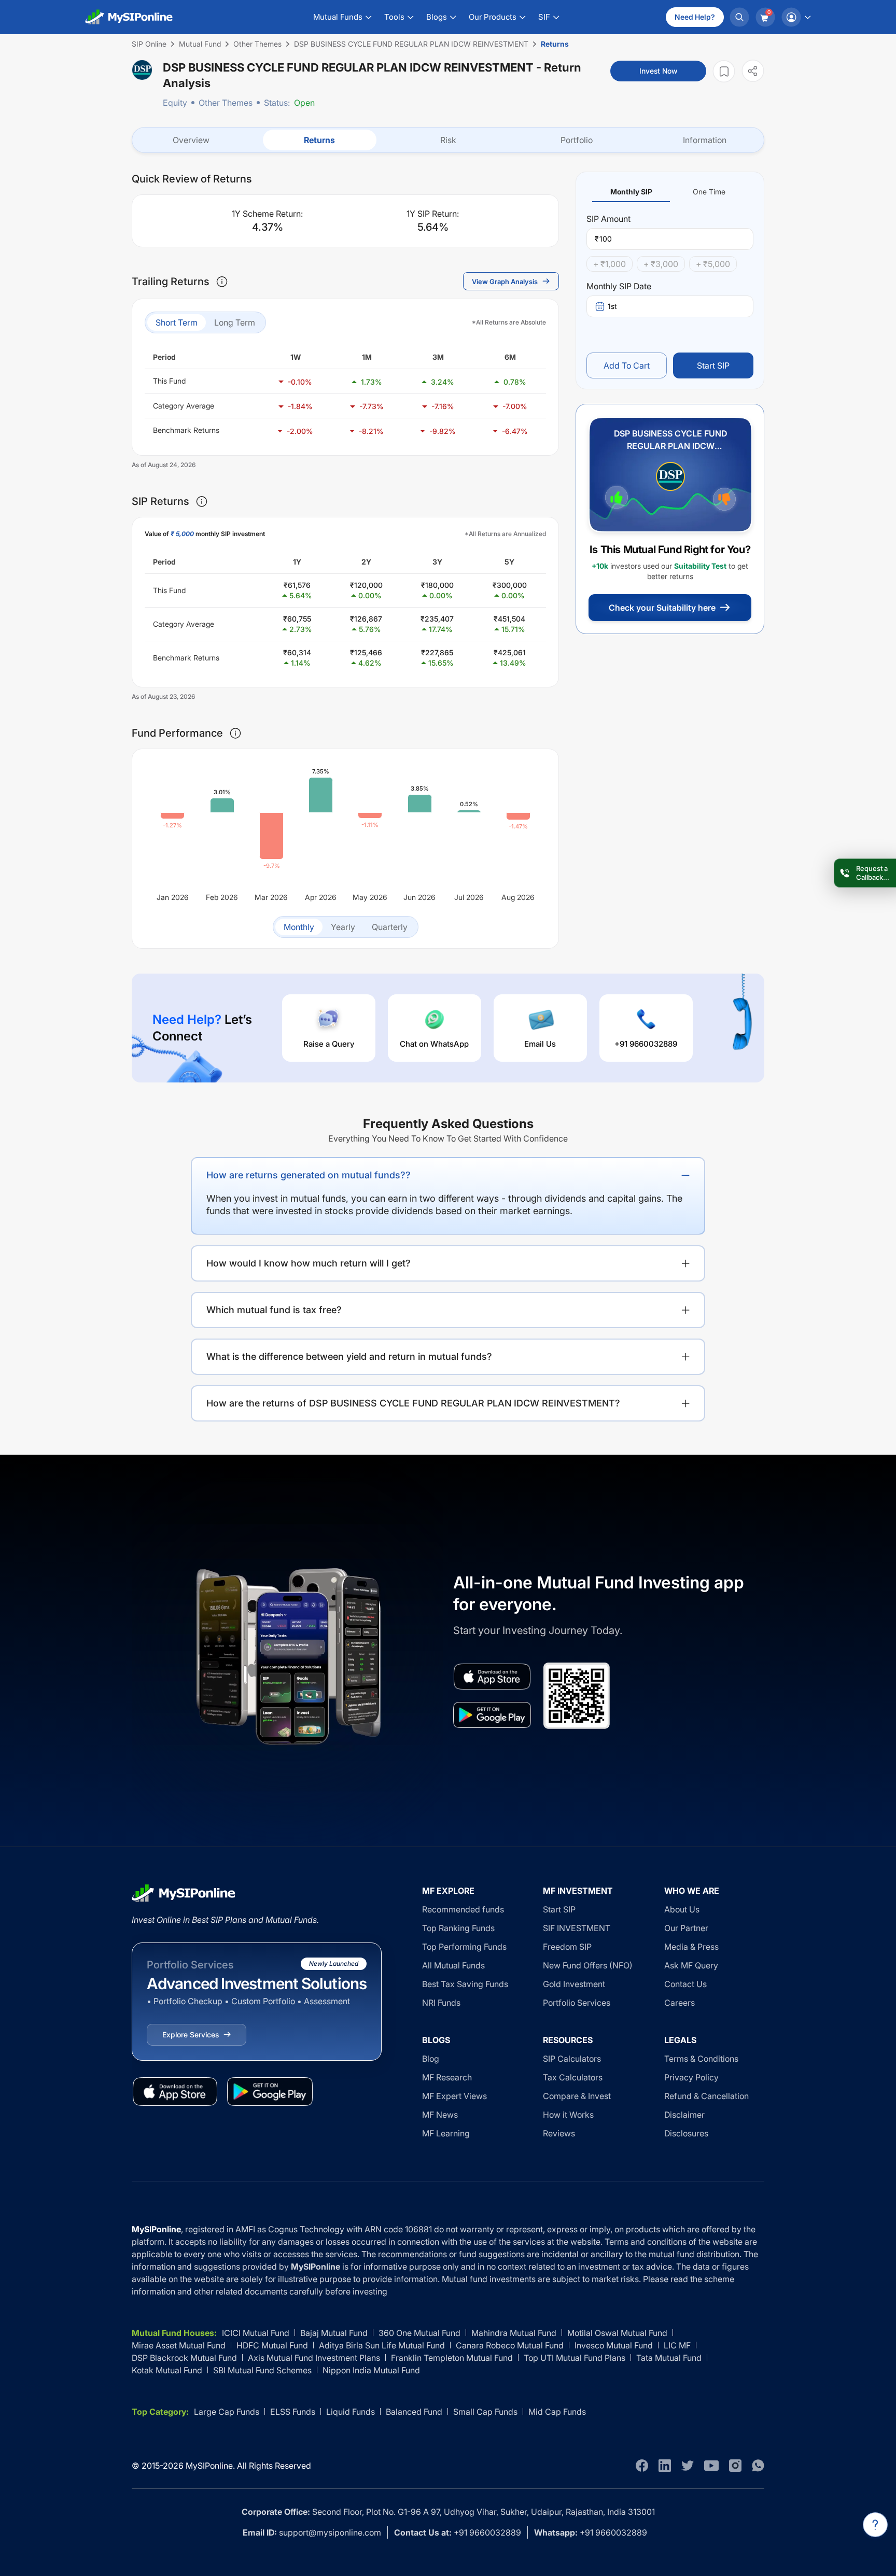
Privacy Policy (691, 2077)
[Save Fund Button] (724, 71)
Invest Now (658, 71)
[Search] (739, 17)
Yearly (343, 927)
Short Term (177, 322)
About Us (682, 1909)
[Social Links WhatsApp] (758, 2466)
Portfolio (577, 140)
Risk (448, 140)
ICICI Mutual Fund (256, 2333)
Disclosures (686, 2133)
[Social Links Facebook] (642, 2466)
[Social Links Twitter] (688, 2466)
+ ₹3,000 (661, 264)
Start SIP (713, 365)
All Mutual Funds (453, 1965)
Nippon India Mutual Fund (371, 2370)
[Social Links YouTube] (711, 2466)
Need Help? (695, 17)
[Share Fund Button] (753, 71)
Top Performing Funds (464, 1947)
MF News (440, 2115)
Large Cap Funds (227, 2412)
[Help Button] (875, 2525)
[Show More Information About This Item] (222, 281)
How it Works (568, 2115)
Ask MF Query (691, 1965)
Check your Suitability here (662, 608)
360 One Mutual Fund (419, 2333)
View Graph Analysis (505, 281)
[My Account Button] (796, 17)
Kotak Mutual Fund (167, 2370)
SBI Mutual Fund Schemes (262, 2370)
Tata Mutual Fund (669, 2358)
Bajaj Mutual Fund (334, 2333)
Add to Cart (627, 365)
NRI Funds (441, 2003)
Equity (175, 103)
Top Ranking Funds (458, 1928)
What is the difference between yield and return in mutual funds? (349, 1356)
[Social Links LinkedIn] (665, 2466)
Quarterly (390, 927)
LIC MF (677, 2345)
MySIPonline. (210, 2466)
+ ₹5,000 (713, 264)
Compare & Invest (577, 2096)
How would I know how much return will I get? (309, 1263)
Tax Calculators (573, 2077)
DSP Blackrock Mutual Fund (184, 2358)
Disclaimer (684, 2115)
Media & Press (691, 1947)
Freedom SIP (567, 1947)
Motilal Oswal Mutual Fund (617, 2333)
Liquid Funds (351, 2412)
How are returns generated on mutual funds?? (309, 1175)
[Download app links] (492, 1677)
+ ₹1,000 (610, 264)
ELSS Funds (293, 2412)
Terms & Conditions (701, 2059)
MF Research (447, 2077)
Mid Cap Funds (557, 2412)
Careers (680, 2003)
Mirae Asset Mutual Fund (179, 2345)
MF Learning (446, 2133)
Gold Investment (574, 1984)
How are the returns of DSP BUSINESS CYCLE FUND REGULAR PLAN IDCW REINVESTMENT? (413, 1403)
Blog (431, 2059)
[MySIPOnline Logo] (129, 17)
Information (705, 140)
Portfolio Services (577, 2003)
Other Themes (226, 103)
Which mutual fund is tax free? (274, 1310)
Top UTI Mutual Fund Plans (575, 2358)
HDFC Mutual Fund (272, 2345)
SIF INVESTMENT (577, 1928)
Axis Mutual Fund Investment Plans (314, 2358)
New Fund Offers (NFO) (588, 1965)
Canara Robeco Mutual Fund (510, 2345)
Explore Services (191, 2035)
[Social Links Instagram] (735, 2466)
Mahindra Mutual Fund (514, 2333)
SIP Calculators (572, 2059)
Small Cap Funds (485, 2412)
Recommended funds (463, 1909)
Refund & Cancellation (706, 2096)
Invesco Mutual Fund (614, 2345)
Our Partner (686, 1928)
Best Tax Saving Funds (465, 1984)
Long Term (235, 322)
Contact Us (685, 1984)
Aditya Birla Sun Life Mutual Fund (382, 2345)
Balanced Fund (414, 2412)
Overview (191, 140)
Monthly (299, 927)
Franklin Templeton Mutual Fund (452, 2358)
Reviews (559, 2133)
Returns (319, 140)
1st (612, 306)
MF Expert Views (454, 2096)
